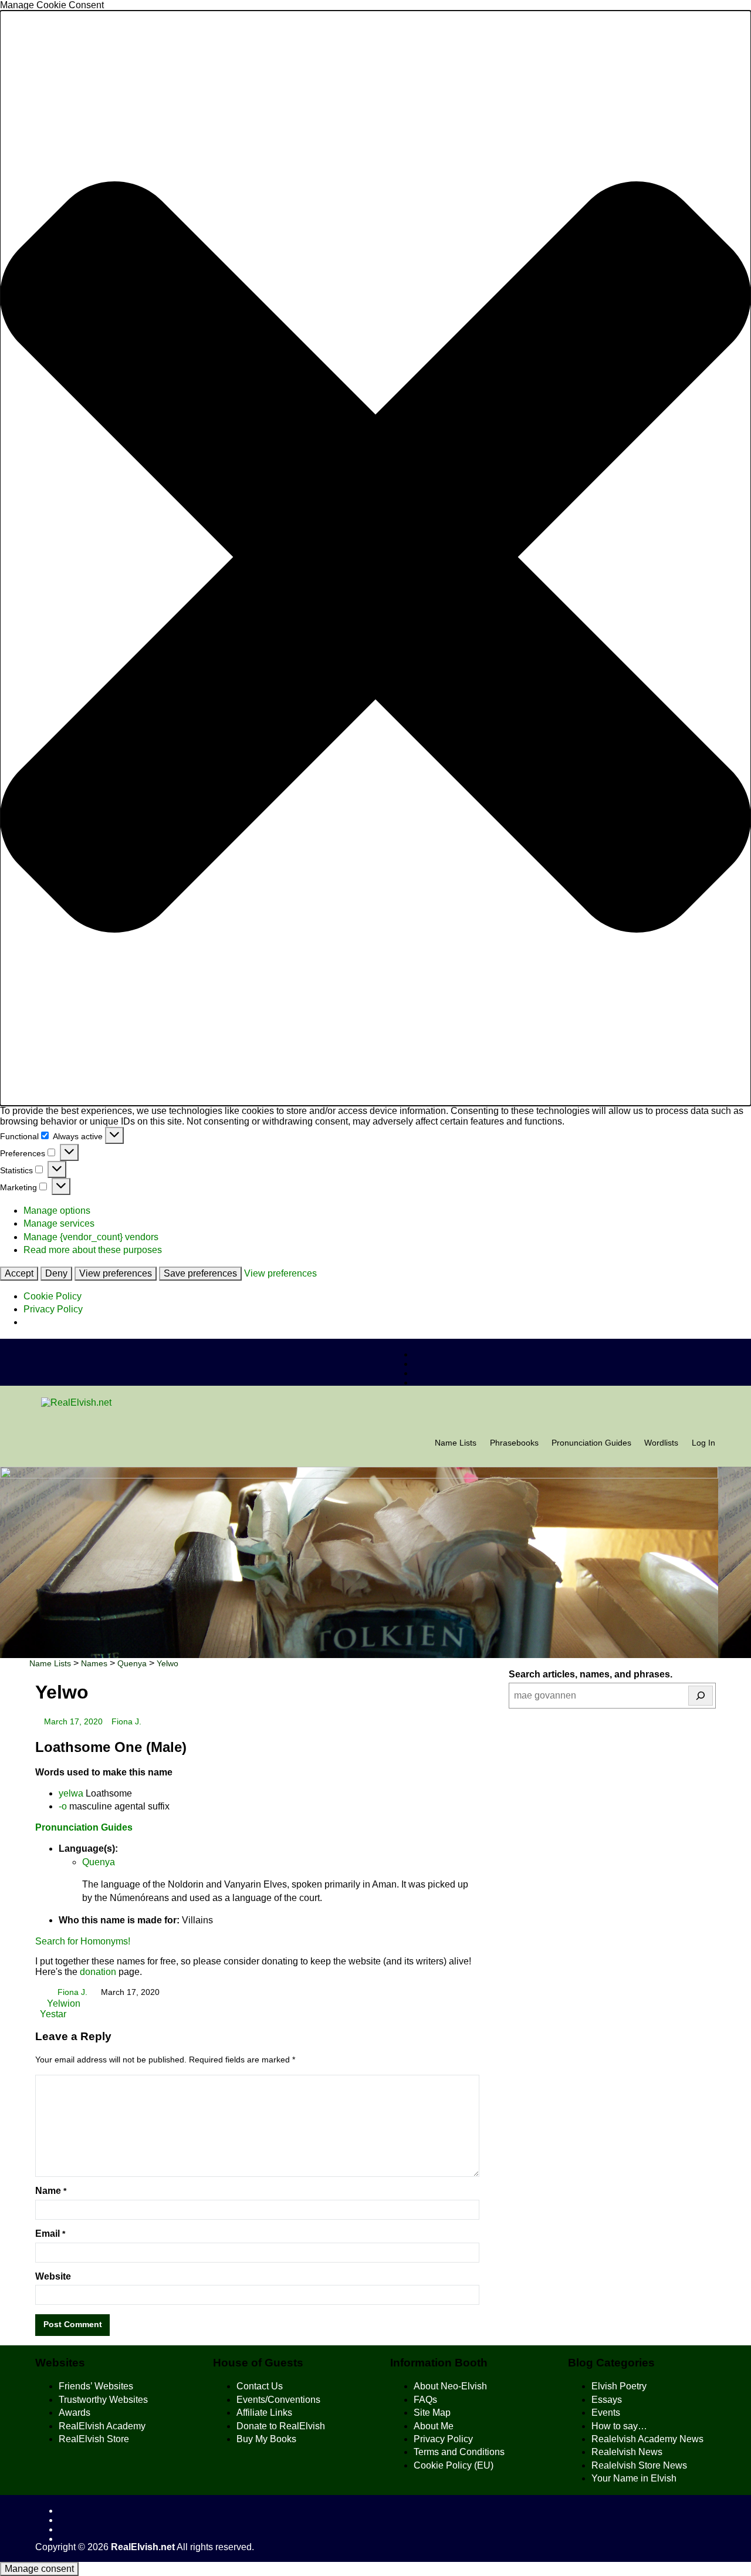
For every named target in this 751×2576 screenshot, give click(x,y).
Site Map (432, 2413)
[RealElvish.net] (375, 1403)
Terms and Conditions (459, 2452)
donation (98, 1972)
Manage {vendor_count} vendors (91, 1237)
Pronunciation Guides (591, 1443)
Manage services (59, 1223)
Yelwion (62, 2003)
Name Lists (456, 1443)
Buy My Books (266, 2439)
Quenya (99, 1862)
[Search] (701, 1696)
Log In (703, 1443)
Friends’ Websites (96, 2386)
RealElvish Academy (102, 2426)
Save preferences (200, 1273)
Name (51, 2191)
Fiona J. (126, 1722)
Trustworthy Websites (103, 2400)
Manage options (57, 1211)
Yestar (53, 2014)
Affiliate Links (264, 2413)
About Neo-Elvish (450, 2386)
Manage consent (39, 2569)
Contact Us (260, 2386)
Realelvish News (627, 2452)
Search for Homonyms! (83, 1941)
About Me (434, 2426)
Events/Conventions (278, 2400)
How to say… (619, 2426)
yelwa (71, 1793)
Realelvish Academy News (647, 2439)
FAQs (425, 2400)
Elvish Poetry (619, 2386)
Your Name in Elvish (634, 2478)
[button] (375, 558)
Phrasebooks (514, 1443)
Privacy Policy (53, 1309)
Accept (19, 1273)
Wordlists (661, 1443)
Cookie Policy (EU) (454, 2465)
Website (53, 2276)
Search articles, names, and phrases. (591, 1674)
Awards (75, 2413)
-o (63, 1806)
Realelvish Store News (639, 2465)
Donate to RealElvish (281, 2426)
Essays (607, 2400)
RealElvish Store (94, 2439)
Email (50, 2234)
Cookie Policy (53, 1296)
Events (606, 2413)
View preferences (116, 1273)
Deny (56, 1273)
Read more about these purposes (93, 1250)
